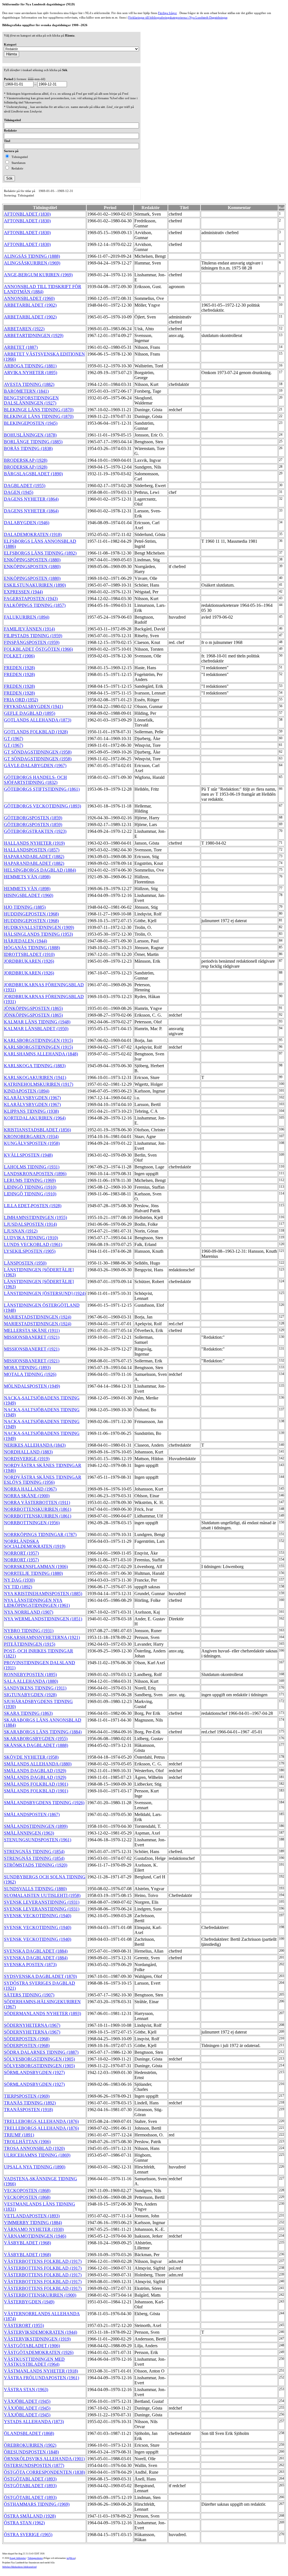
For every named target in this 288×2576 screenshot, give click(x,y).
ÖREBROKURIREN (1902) (30, 2445)
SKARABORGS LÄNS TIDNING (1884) (43, 1732)
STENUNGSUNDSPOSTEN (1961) (38, 1840)
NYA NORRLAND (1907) (29, 1612)
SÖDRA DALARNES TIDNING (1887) (41, 2052)
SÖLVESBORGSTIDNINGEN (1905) (39, 2059)
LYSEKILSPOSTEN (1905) (30, 1251)
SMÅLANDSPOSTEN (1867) (32, 1814)
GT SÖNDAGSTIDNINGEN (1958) (38, 752)
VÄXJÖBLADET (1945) (27, 2401)
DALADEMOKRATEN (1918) (33, 534)
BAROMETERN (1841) (26, 391)
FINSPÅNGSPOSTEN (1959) (32, 642)
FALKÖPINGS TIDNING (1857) (35, 605)
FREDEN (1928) (19, 668)
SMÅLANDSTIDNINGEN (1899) (36, 1826)
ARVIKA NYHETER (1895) (31, 373)
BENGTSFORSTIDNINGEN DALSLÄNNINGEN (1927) (31, 400)
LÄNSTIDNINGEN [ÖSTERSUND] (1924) (45, 1293)
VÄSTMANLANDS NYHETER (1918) (41, 2371)
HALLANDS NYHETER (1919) (34, 843)
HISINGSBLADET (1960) (29, 895)
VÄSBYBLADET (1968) (27, 2243)
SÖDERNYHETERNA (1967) (32, 2025)
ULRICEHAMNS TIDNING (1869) (37, 2155)
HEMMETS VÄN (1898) (27, 877)
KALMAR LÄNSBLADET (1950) (36, 1029)
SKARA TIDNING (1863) (28, 1713)
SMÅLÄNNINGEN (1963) (29, 1833)
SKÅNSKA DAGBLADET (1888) (36, 1745)
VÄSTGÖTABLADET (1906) (32, 2346)
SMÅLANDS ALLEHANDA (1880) (38, 1764)
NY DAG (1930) (19, 1580)
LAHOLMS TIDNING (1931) (32, 1167)
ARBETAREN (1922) (24, 329)
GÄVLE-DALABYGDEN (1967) (35, 765)
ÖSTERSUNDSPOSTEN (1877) (34, 2465)
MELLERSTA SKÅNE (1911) (32, 1330)
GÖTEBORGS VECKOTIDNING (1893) (42, 806)
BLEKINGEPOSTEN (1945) (31, 423)
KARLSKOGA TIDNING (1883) (35, 1066)
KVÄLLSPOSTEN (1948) (28, 1155)
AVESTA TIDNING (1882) (29, 384)
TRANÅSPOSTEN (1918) (28, 2110)
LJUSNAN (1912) (21, 1231)
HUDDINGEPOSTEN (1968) (31, 914)
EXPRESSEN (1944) (23, 592)
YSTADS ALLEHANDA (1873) (34, 2422)
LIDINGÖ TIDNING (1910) (30, 1187)
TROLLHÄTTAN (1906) (27, 2142)
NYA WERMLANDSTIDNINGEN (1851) (43, 1619)
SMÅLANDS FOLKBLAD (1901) (36, 1784)
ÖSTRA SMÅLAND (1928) (30, 2516)
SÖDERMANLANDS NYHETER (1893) (42, 2013)
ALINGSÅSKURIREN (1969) (32, 263)
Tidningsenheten (35, 2558)
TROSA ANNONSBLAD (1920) (34, 2148)
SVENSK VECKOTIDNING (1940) (38, 1916)
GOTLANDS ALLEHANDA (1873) (38, 720)
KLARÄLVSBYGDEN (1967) (32, 1098)
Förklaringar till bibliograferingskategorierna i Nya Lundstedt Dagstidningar (178, 17)
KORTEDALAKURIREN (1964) (35, 1118)
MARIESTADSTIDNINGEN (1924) (38, 1317)
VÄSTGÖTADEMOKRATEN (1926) (39, 2352)
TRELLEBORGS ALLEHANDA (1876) (41, 2121)
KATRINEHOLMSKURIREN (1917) (39, 1084)
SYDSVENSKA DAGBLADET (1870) (40, 1976)
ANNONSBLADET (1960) (29, 298)
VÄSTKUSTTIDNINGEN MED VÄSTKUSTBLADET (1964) (34, 2362)
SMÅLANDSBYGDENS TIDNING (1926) (44, 1803)
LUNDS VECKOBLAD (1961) (33, 1244)
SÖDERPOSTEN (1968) (27, 2039)
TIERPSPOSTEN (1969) (27, 2096)
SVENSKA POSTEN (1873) (30, 1965)
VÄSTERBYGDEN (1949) (29, 2302)
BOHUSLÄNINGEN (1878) (30, 435)
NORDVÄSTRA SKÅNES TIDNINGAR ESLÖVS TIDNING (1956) (43, 1480)
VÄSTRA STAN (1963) (26, 2390)
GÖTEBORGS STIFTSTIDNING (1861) (42, 789)
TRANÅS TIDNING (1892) (30, 2103)
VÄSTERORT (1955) (24, 2325)
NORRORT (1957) (21, 1553)
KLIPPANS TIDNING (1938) (31, 1111)
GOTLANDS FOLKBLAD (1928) (36, 732)
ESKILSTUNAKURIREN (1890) (35, 585)
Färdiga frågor (167, 13)
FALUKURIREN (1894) (27, 617)
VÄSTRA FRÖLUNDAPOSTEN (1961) (41, 2378)
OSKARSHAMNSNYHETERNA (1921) (42, 1637)
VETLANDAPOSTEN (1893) (32, 2216)
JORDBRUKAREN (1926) (29, 961)
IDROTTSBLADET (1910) (29, 954)
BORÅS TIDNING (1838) (28, 448)
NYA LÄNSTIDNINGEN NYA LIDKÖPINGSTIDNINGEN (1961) (37, 1603)
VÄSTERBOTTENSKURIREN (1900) (40, 2295)
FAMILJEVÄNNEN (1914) (29, 629)
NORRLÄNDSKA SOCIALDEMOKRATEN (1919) (35, 1544)
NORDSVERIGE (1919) (27, 1459)
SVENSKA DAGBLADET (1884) (36, 1951)
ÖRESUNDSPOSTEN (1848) (31, 2452)
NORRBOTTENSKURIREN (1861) (38, 1509)
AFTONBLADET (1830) (27, 214)
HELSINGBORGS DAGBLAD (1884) (40, 870)
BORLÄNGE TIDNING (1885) (33, 442)
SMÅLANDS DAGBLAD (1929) (35, 1771)
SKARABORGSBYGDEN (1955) (36, 1739)
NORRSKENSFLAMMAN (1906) (36, 1567)
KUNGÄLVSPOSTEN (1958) (32, 1143)
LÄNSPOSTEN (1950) (25, 1263)
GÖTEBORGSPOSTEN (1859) (33, 818)
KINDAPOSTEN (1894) (27, 1091)
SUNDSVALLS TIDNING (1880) (35, 1889)
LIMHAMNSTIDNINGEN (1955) (35, 1217)
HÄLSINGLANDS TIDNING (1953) (38, 934)
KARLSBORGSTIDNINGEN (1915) (38, 1040)
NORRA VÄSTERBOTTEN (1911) (37, 1502)
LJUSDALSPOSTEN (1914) (30, 1224)
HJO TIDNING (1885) (25, 907)
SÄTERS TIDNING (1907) (29, 1995)
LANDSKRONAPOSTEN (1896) (35, 1174)
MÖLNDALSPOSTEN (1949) (32, 1386)
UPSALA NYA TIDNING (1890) (35, 2167)
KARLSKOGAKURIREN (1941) (35, 1077)
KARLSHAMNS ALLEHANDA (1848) (41, 1054)
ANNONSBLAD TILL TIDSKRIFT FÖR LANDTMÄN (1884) (43, 289)
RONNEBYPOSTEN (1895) (30, 1674)
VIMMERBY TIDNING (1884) (33, 2223)
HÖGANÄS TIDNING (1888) (32, 948)
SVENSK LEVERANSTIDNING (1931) (42, 1902)
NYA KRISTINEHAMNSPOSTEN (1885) (43, 1594)
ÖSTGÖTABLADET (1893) (30, 2479)
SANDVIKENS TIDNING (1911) (35, 1688)
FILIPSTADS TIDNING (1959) (33, 636)
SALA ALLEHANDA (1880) (31, 1681)
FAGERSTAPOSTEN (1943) (31, 599)
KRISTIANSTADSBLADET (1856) (37, 1130)
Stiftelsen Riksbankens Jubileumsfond (19, 2567)
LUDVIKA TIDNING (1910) (31, 1238)
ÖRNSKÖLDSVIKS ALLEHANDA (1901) (44, 2459)
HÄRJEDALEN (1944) (25, 941)
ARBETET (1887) (21, 347)
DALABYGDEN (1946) (27, 523)
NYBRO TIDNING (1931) (29, 1631)
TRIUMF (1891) (19, 2135)
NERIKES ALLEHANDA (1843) (35, 1445)
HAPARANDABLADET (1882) (34, 857)
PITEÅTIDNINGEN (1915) (30, 1644)
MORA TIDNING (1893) (27, 1368)
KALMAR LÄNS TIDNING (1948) (37, 1022)
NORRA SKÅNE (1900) (27, 1496)
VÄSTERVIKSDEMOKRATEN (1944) (40, 2332)
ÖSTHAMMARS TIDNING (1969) (37, 2504)
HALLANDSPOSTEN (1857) (32, 850)
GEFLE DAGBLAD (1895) (30, 713)
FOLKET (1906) (19, 656)
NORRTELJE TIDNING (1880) (33, 1573)
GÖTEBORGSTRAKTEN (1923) (35, 831)
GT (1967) (13, 739)
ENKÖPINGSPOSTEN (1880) (32, 560)
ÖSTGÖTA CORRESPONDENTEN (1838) (44, 2472)
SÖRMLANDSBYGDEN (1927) (34, 2072)
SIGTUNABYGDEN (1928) (30, 1695)
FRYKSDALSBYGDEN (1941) (33, 706)
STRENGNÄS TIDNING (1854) (34, 1852)
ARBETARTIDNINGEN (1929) (34, 335)
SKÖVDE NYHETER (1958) (31, 1757)
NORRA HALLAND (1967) (30, 1489)
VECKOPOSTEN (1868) (27, 2191)
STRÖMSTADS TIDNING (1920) (36, 1865)
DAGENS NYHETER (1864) (31, 499)
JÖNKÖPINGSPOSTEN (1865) (33, 1008)
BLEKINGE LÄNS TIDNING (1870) (39, 410)
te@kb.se (71, 2558)
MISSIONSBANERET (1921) (32, 1337)
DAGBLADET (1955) (25, 486)
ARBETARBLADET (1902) (30, 305)
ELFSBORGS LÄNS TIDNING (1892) (40, 553)
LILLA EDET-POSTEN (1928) (33, 1206)
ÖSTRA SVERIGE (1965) (28, 2535)
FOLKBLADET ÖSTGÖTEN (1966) (38, 649)
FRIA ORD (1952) (21, 700)
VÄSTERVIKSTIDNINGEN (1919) (37, 2339)
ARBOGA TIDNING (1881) (30, 366)
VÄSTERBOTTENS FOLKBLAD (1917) (43, 2261)
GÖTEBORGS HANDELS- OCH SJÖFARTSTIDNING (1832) (35, 780)
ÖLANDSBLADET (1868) (29, 2433)
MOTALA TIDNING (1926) (30, 1374)
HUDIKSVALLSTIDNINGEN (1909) (39, 927)
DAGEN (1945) (19, 492)
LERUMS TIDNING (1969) (30, 1180)
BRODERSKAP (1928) (26, 460)
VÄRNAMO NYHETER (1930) (34, 2229)
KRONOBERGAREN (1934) (31, 1137)
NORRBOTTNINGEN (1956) (32, 1523)
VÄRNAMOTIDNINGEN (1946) (35, 2236)
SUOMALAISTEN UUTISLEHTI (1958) (42, 1895)
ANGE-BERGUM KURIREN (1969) (38, 275)
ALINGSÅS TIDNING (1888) (32, 256)
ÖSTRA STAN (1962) (24, 2523)
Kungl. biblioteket (18, 2558)
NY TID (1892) (18, 1587)
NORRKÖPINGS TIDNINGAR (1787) (40, 1534)
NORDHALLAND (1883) (28, 1452)
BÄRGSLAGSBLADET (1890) (33, 474)
